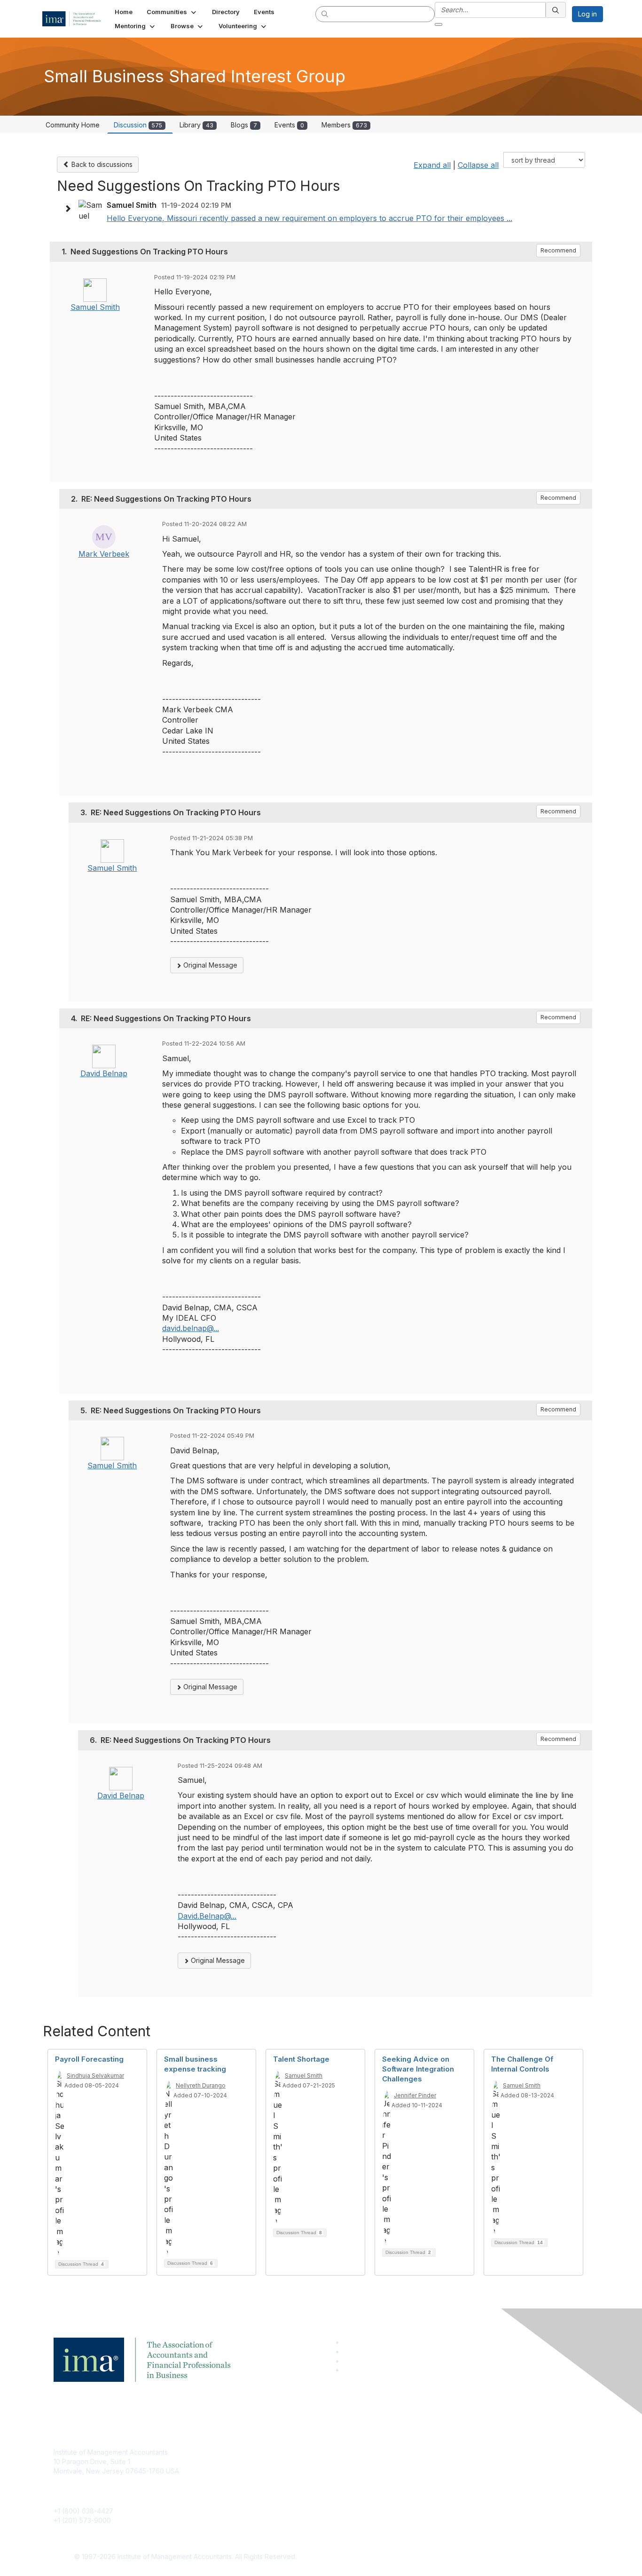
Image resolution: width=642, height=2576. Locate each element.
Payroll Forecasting (89, 2059)
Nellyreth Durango (201, 2085)
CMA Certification (261, 2466)
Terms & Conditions (445, 2466)
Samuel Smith (95, 307)
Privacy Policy (437, 2480)
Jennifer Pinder (415, 2095)
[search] (325, 14)
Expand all (432, 165)
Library (196, 125)
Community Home (73, 125)
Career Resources (263, 2494)
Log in (587, 14)
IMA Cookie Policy (443, 2452)
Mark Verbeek (104, 554)
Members (344, 125)
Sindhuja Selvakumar (95, 2076)
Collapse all (478, 165)
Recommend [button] (558, 250)
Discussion (138, 125)
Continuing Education (267, 2480)
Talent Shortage (301, 2059)
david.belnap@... (191, 1328)
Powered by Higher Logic (457, 2557)
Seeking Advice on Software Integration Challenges (418, 2069)
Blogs (244, 125)
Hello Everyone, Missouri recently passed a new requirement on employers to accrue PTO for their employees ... (309, 218)
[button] (172, 12)
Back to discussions (101, 164)
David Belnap (104, 1073)
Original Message (209, 965)
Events (289, 125)
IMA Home (250, 2452)
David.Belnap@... (207, 1916)
